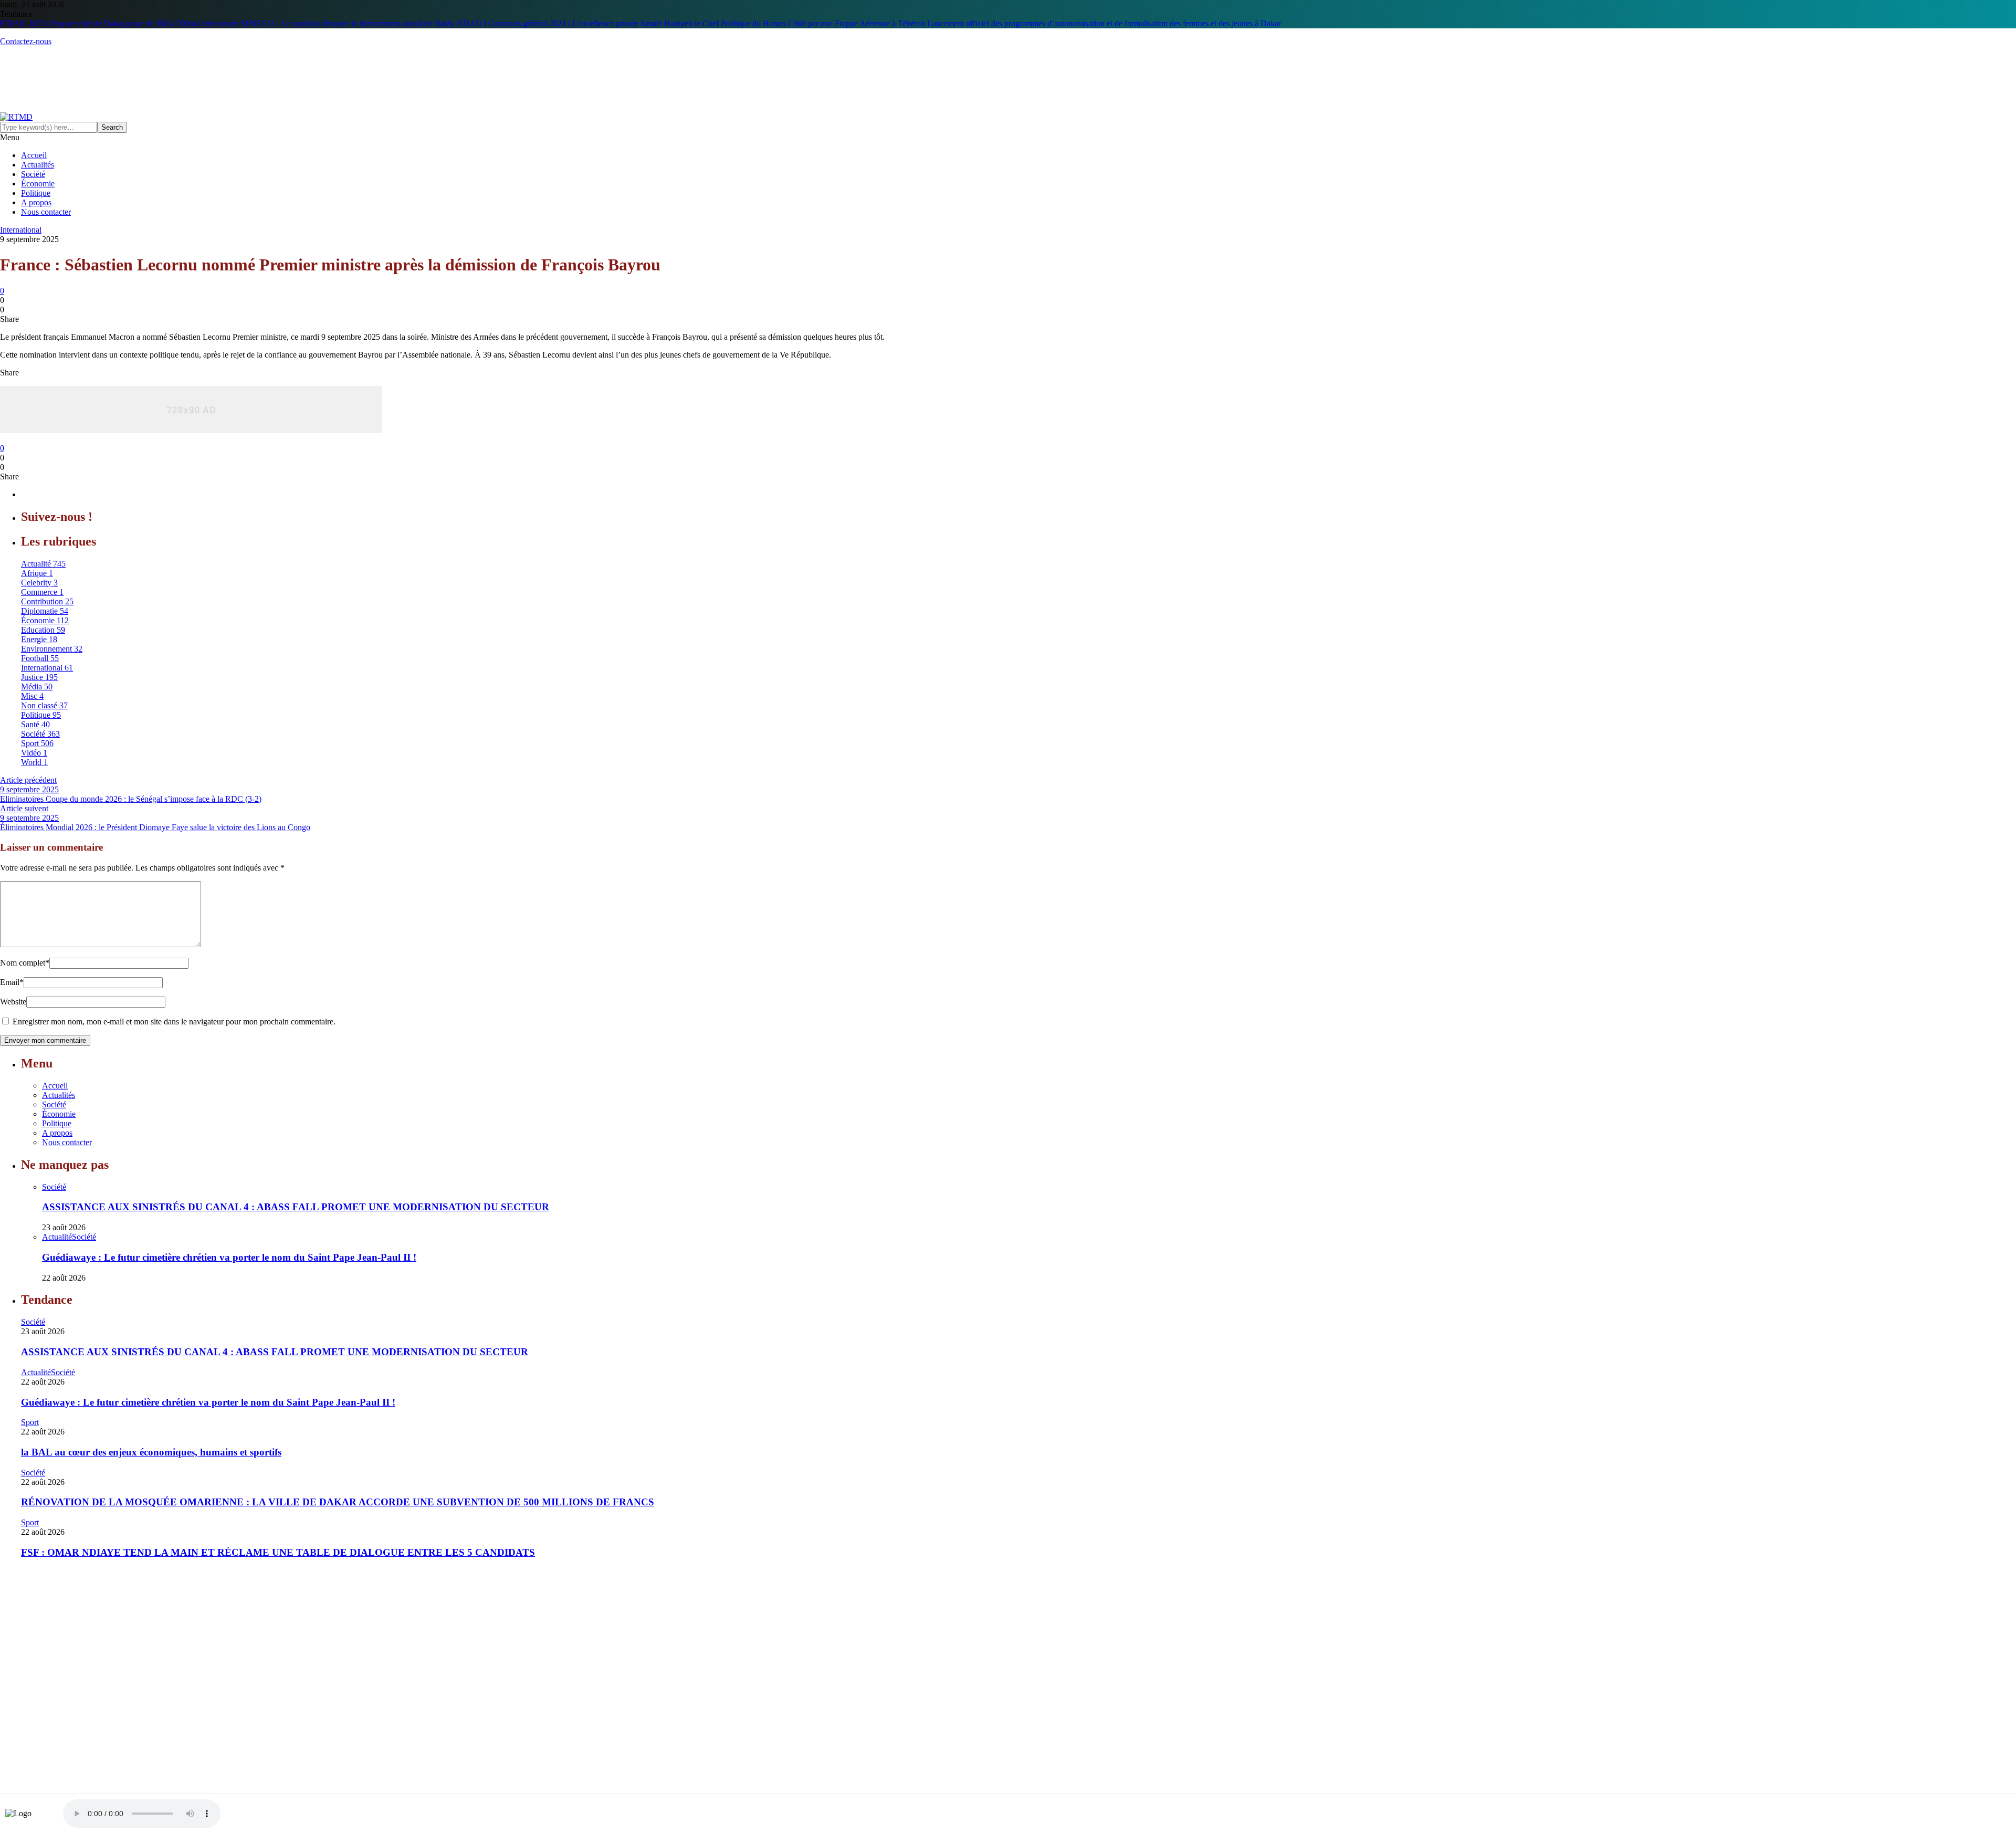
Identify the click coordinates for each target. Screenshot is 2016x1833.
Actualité (57, 1237)
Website (13, 1002)
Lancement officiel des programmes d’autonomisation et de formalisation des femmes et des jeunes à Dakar (1104, 23)
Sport (30, 1422)
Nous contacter (46, 212)
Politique (36, 193)
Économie (38, 184)
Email (12, 982)
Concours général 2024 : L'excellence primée (564, 23)
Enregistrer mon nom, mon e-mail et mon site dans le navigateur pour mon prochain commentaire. (174, 1022)
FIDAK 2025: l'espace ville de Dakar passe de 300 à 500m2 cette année (119, 23)
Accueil (34, 155)
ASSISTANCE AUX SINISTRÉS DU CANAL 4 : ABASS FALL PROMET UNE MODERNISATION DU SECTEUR (296, 1207)
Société (33, 174)
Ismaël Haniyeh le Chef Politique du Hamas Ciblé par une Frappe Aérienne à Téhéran (783, 23)
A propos (36, 202)
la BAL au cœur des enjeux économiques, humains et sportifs (151, 1452)
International (21, 230)
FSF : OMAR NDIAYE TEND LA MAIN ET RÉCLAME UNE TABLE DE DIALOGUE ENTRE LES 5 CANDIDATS (278, 1552)
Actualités (38, 165)
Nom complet (25, 963)
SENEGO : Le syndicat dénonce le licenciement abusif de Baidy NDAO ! (364, 23)
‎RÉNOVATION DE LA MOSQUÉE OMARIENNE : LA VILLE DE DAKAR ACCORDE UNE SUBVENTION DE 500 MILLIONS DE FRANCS (338, 1502)
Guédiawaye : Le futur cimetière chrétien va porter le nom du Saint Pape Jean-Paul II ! (229, 1257)
